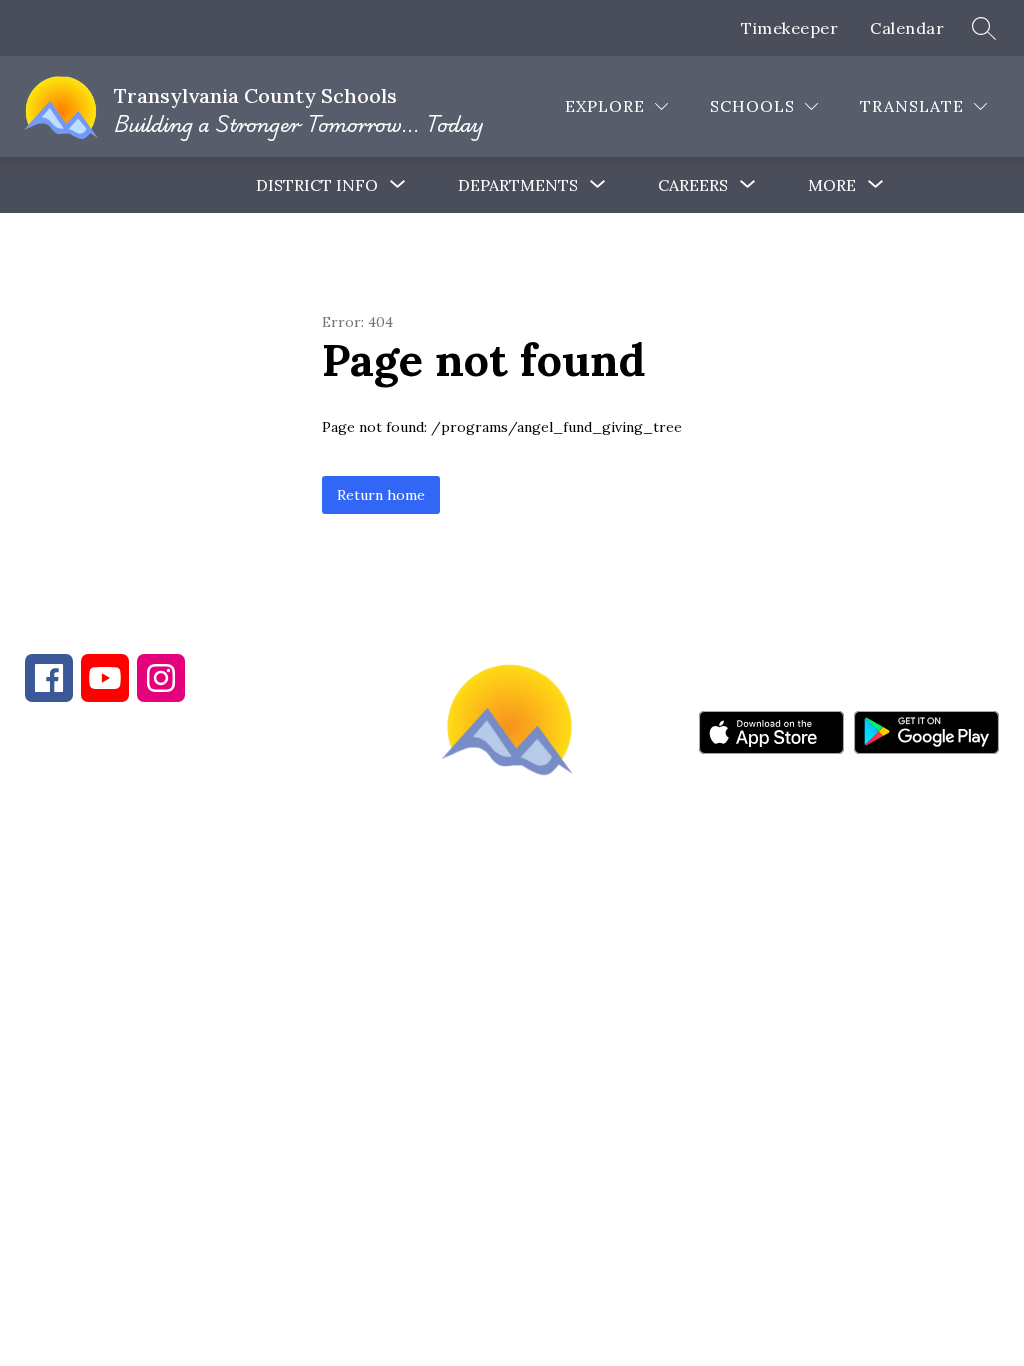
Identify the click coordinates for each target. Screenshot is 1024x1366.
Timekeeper (789, 28)
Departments (518, 185)
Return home (381, 495)
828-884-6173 (200, 846)
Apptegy (554, 989)
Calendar (907, 28)
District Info (317, 185)
